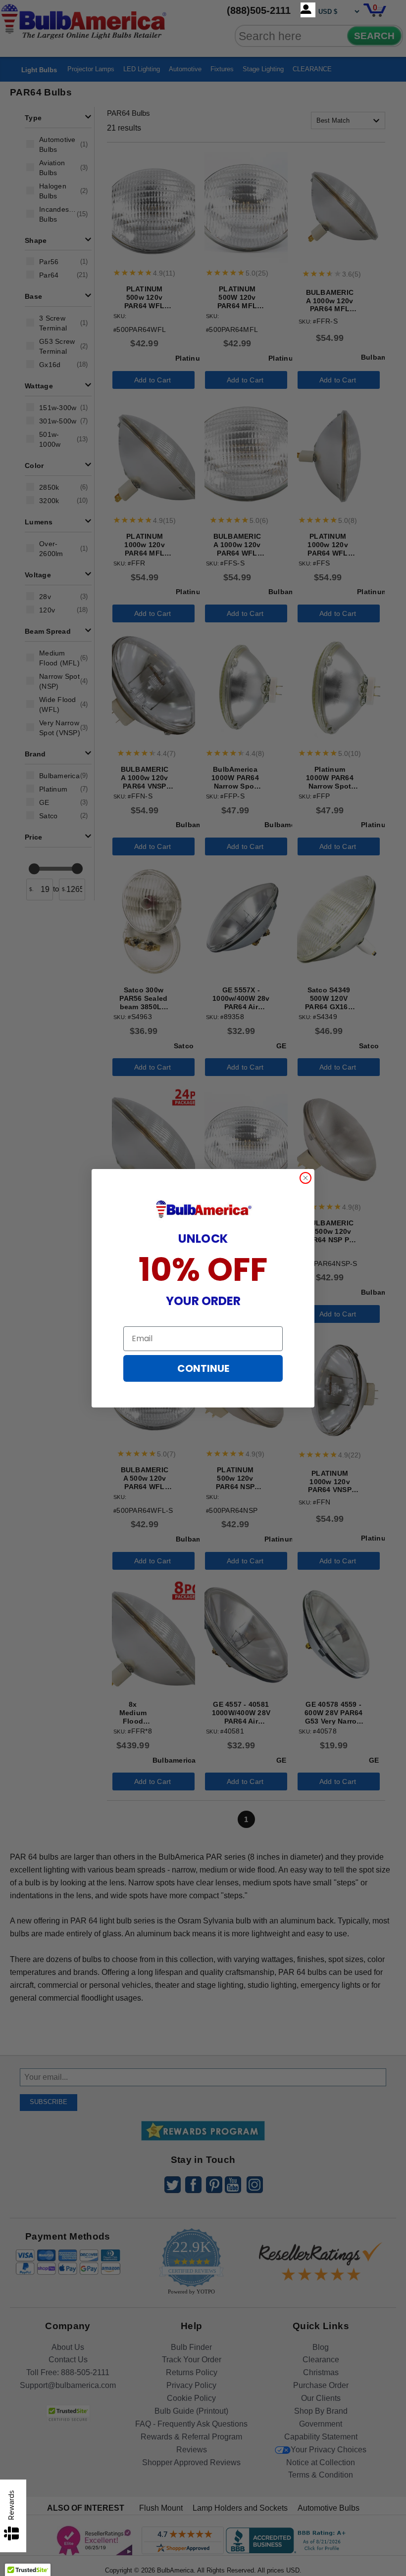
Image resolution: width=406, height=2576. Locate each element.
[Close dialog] (305, 1178)
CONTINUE (203, 1368)
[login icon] (308, 10)
